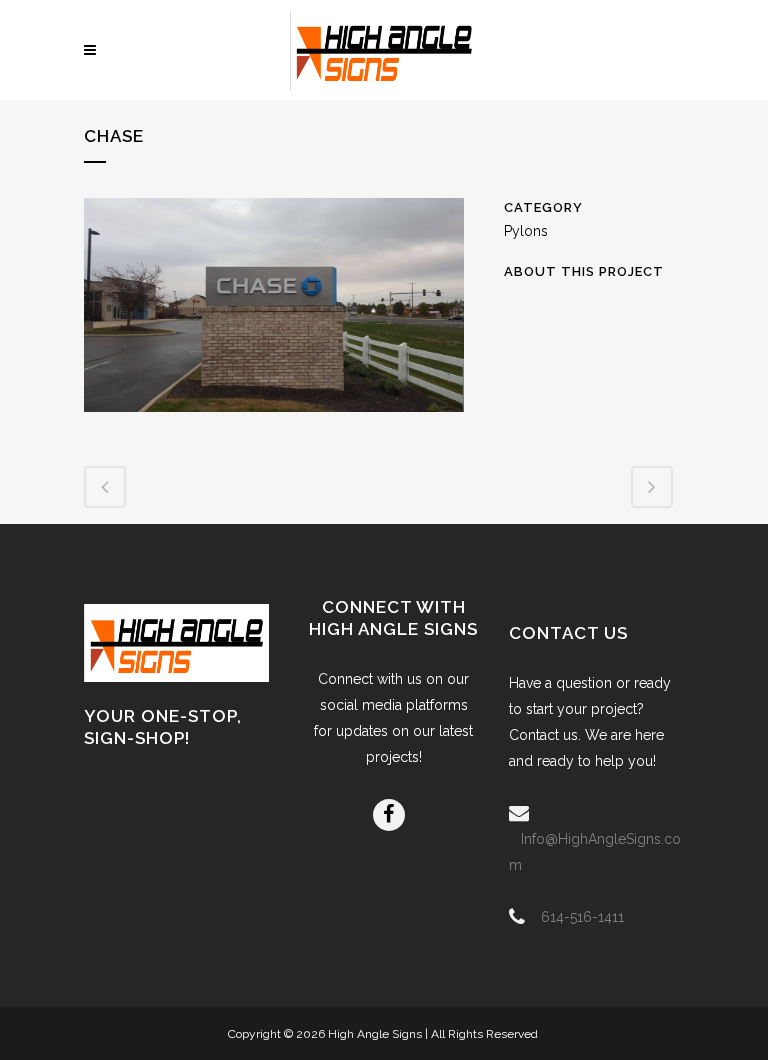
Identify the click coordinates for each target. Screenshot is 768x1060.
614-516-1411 (582, 917)
